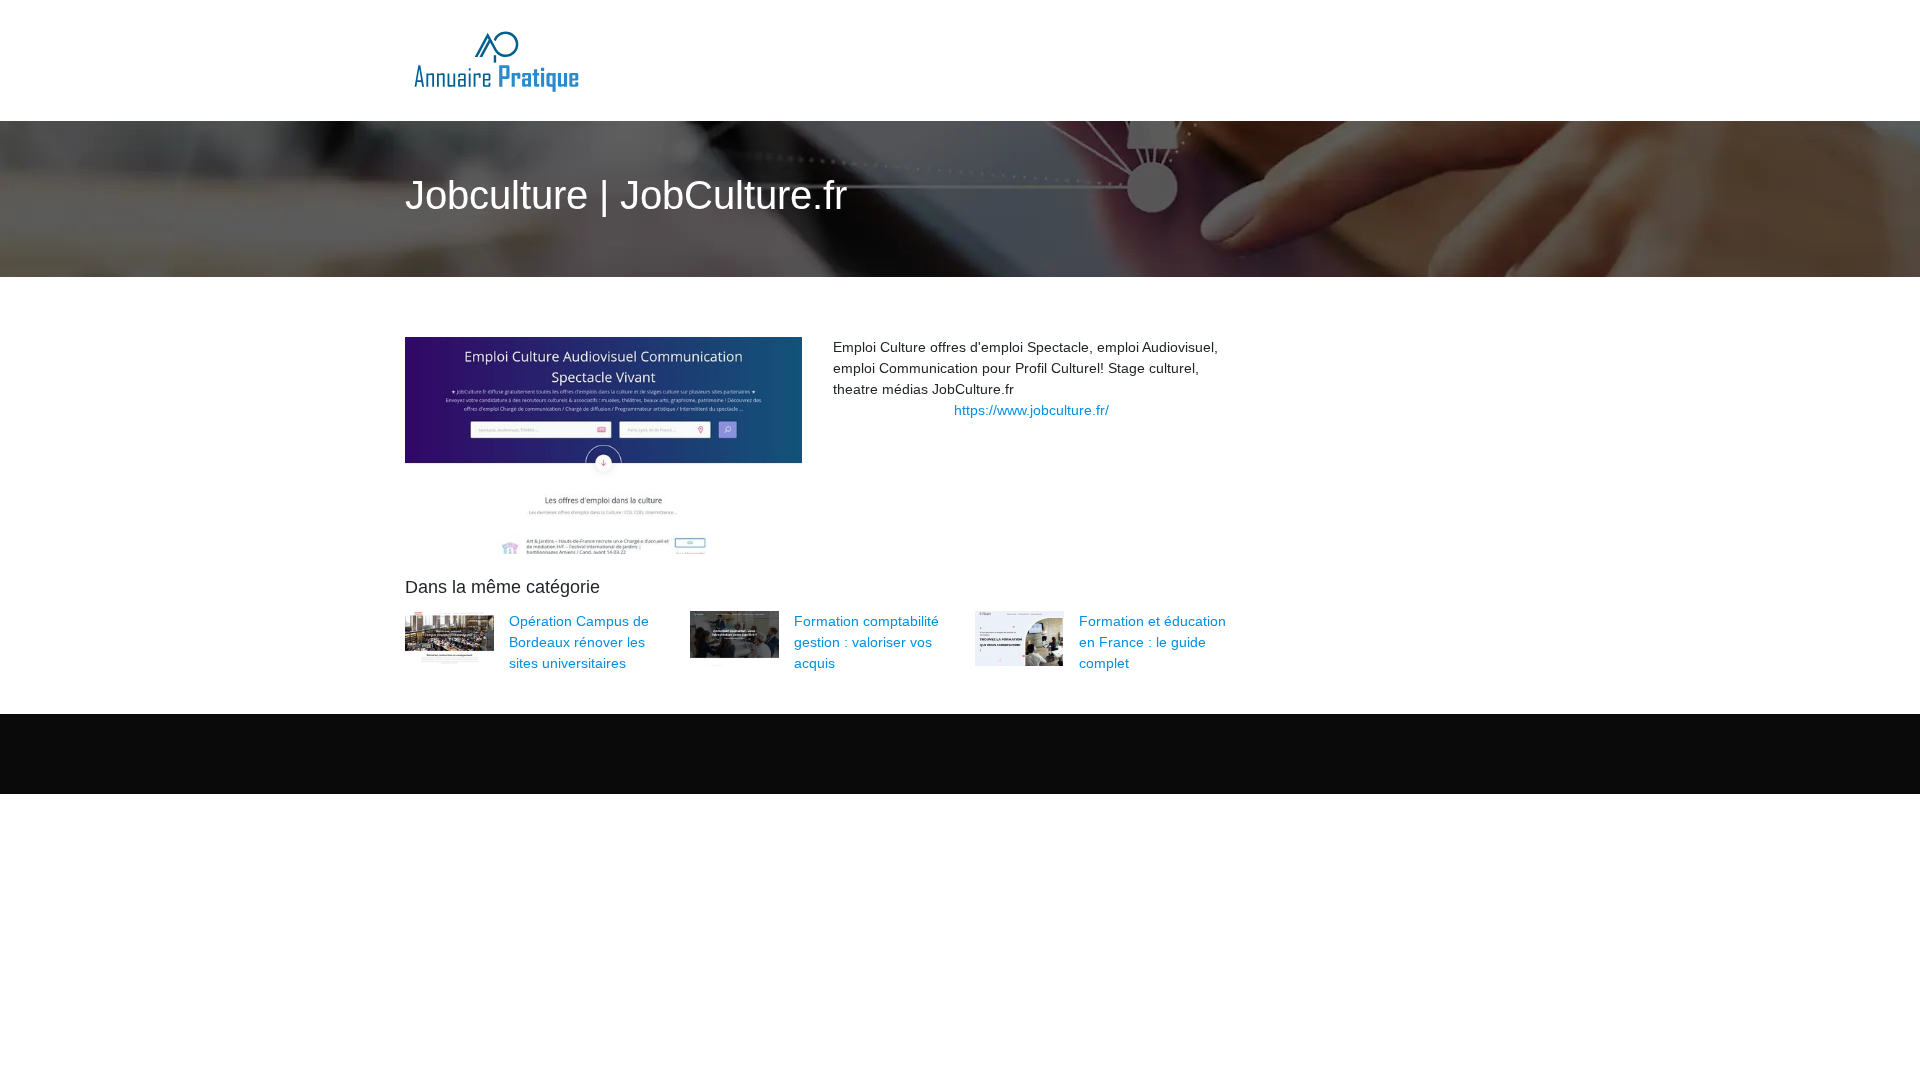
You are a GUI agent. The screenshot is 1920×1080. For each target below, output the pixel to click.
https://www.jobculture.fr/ (1031, 410)
